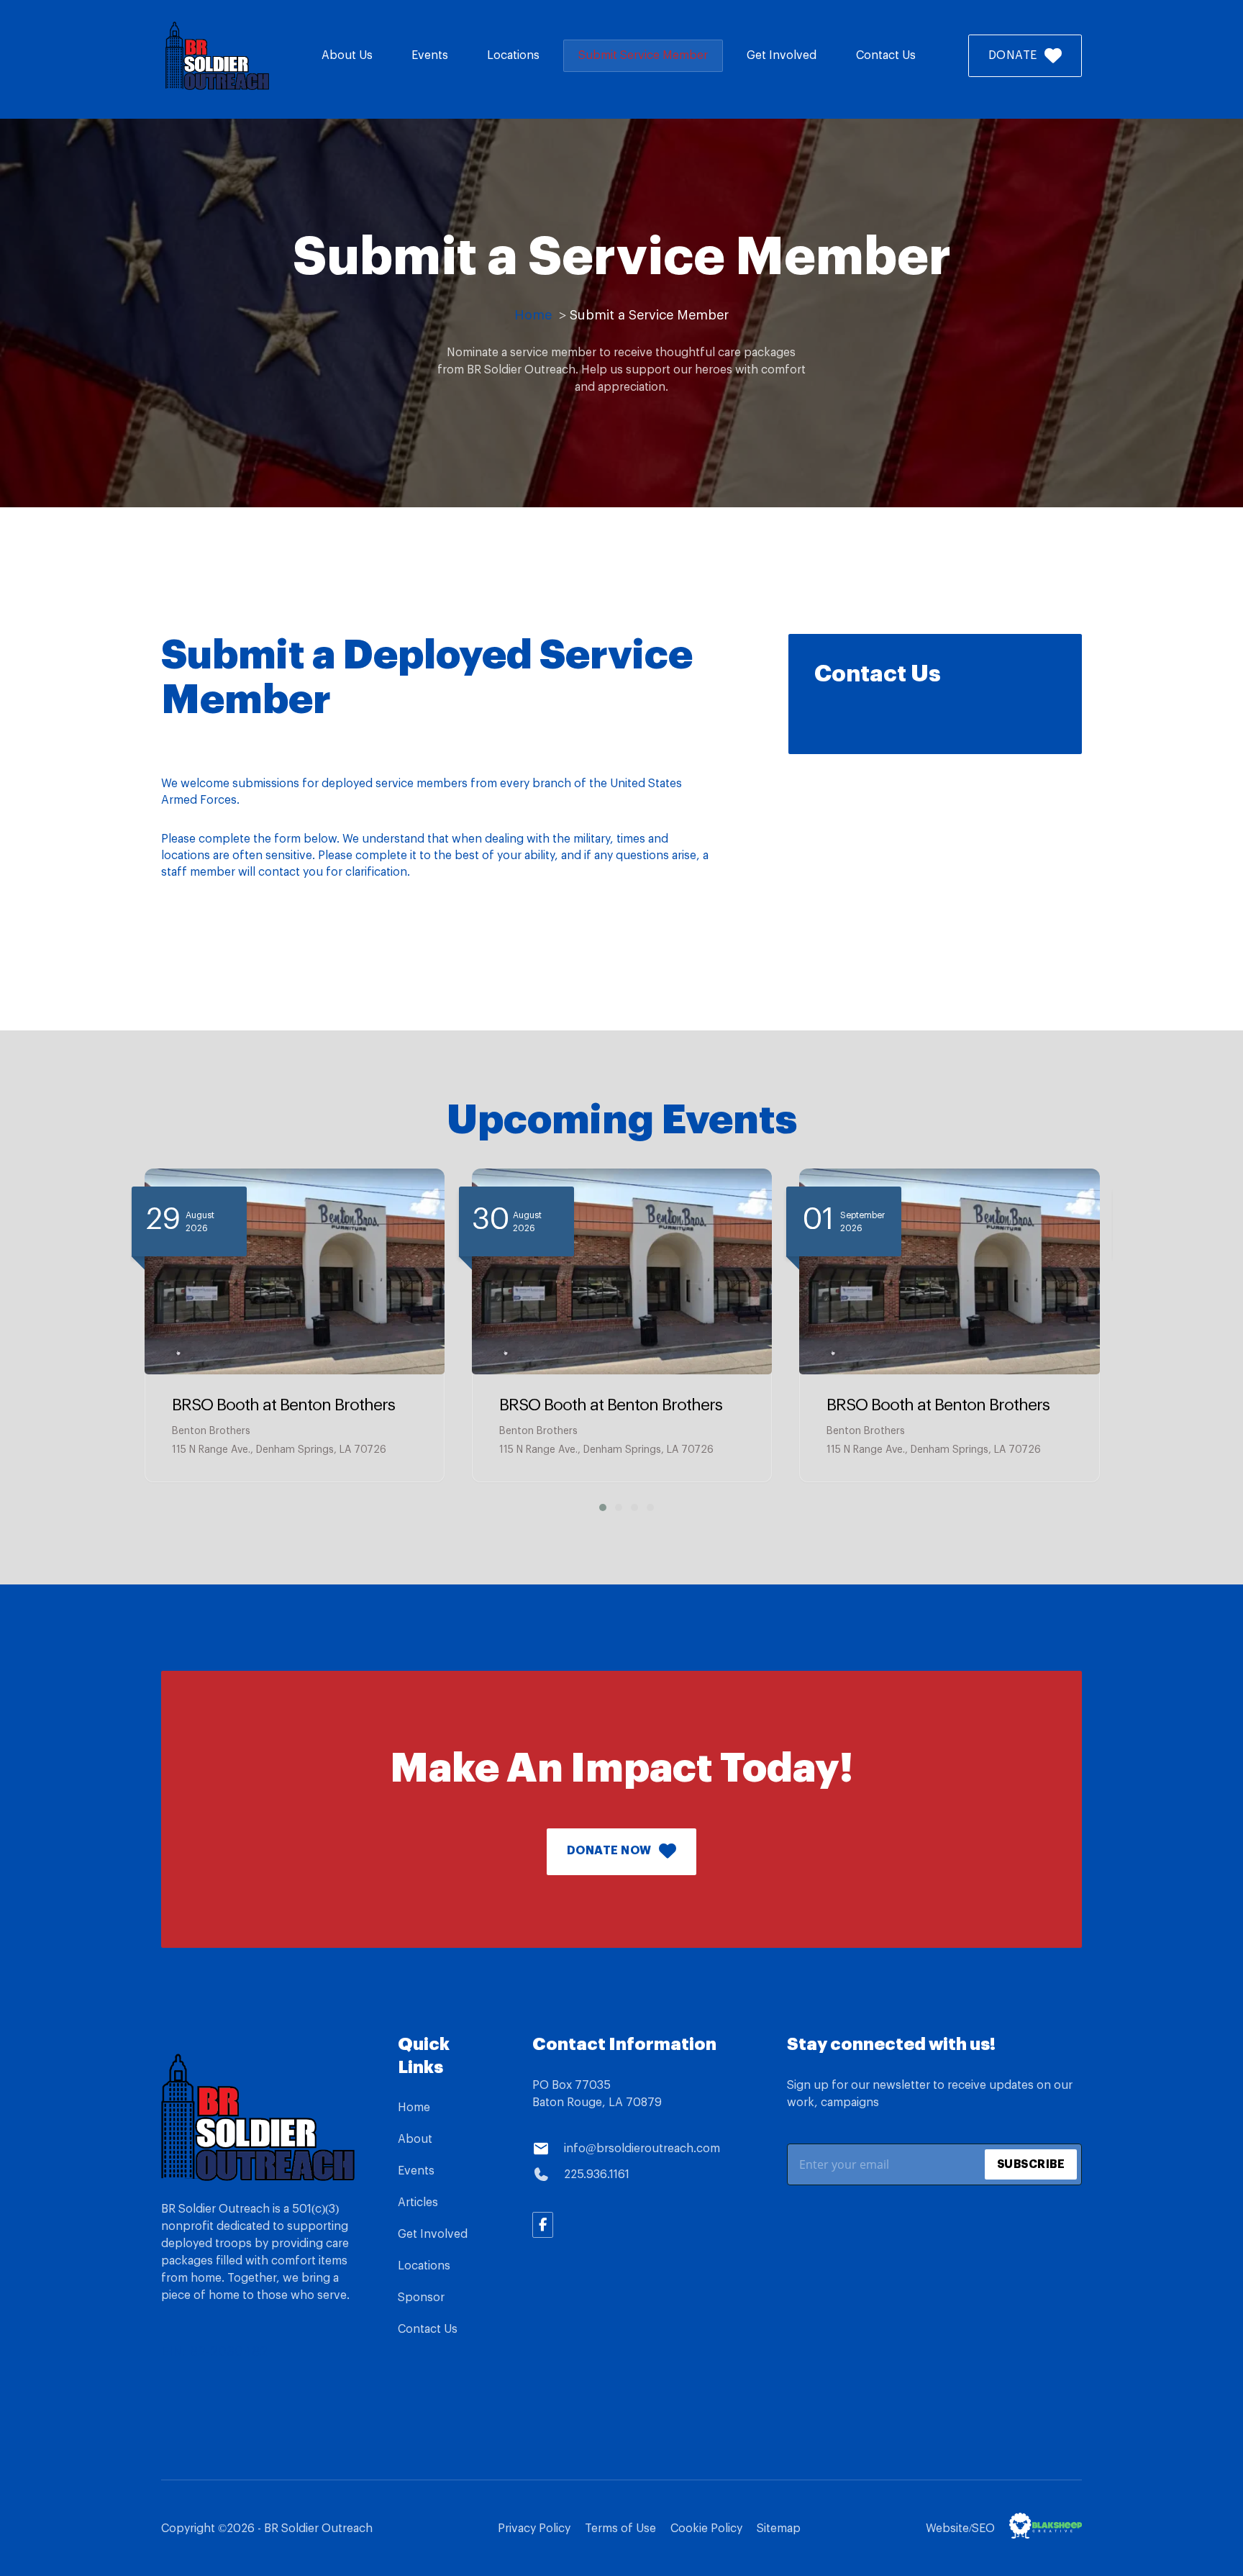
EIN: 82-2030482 (214, 2351)
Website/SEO (960, 2529)
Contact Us (886, 55)
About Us (347, 55)
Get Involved (782, 55)
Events (430, 55)
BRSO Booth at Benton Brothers (283, 1405)
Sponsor (421, 2298)
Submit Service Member (643, 55)
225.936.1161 (597, 2174)
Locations (513, 55)
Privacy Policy (534, 2529)
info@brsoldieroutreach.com (642, 2149)
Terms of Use (620, 2529)
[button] (598, 1507)
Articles (418, 2203)
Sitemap (779, 2529)
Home (414, 2108)
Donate (1013, 55)
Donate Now (609, 1851)
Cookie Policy (706, 2529)
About (415, 2139)
